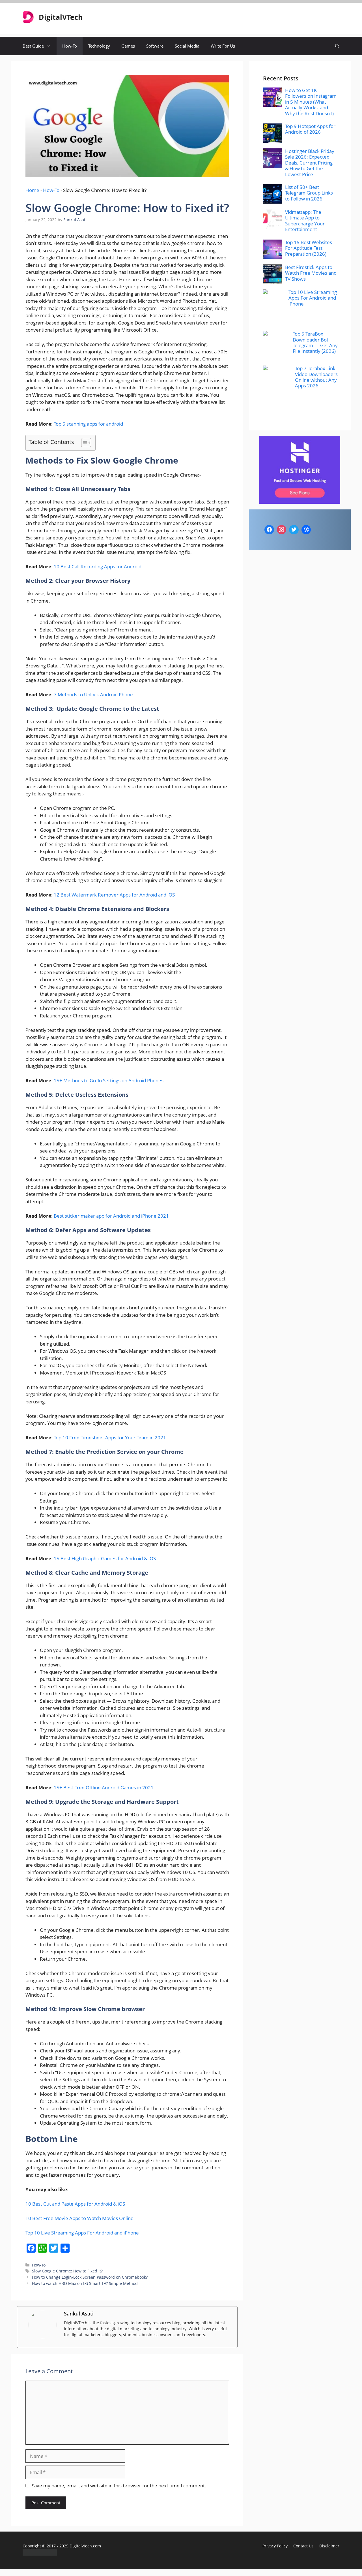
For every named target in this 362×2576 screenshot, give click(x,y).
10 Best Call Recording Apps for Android (98, 566)
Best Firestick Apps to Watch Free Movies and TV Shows (311, 273)
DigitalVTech (61, 17)
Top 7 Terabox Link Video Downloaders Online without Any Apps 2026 (316, 377)
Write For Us (223, 46)
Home (32, 190)
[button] (337, 46)
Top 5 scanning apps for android (88, 424)
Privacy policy (275, 2546)
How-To (70, 46)
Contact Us (303, 2546)
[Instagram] (282, 530)
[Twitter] (294, 530)
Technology (99, 46)
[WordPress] (306, 530)
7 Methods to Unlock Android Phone (93, 694)
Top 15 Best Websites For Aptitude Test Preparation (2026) (309, 248)
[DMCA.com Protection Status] (40, 2554)
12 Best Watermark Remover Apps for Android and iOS (114, 895)
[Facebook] (269, 530)
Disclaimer (329, 2546)
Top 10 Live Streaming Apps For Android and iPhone (82, 2233)
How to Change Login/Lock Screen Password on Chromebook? (90, 2277)
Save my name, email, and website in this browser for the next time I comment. (119, 2486)
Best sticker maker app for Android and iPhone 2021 (111, 1216)
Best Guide (33, 46)
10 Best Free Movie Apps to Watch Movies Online (79, 2218)
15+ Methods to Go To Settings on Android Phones (109, 1080)
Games (128, 46)
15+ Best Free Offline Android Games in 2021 (104, 1788)
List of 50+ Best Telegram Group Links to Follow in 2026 (309, 193)
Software (155, 46)
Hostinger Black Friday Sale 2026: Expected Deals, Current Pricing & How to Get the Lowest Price (310, 163)
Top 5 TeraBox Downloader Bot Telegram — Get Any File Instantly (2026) (315, 342)
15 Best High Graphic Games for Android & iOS (105, 1558)
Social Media (187, 46)
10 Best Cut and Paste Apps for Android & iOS (75, 2204)
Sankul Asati (79, 2314)
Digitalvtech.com (85, 2546)
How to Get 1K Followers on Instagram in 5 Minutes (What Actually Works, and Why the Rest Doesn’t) (311, 102)
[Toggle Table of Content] (83, 443)
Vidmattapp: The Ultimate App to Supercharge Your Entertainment (305, 221)
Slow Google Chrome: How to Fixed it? (67, 2271)
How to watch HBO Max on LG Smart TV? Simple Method (85, 2283)
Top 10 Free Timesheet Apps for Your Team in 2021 (110, 1438)
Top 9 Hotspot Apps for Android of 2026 (310, 129)
